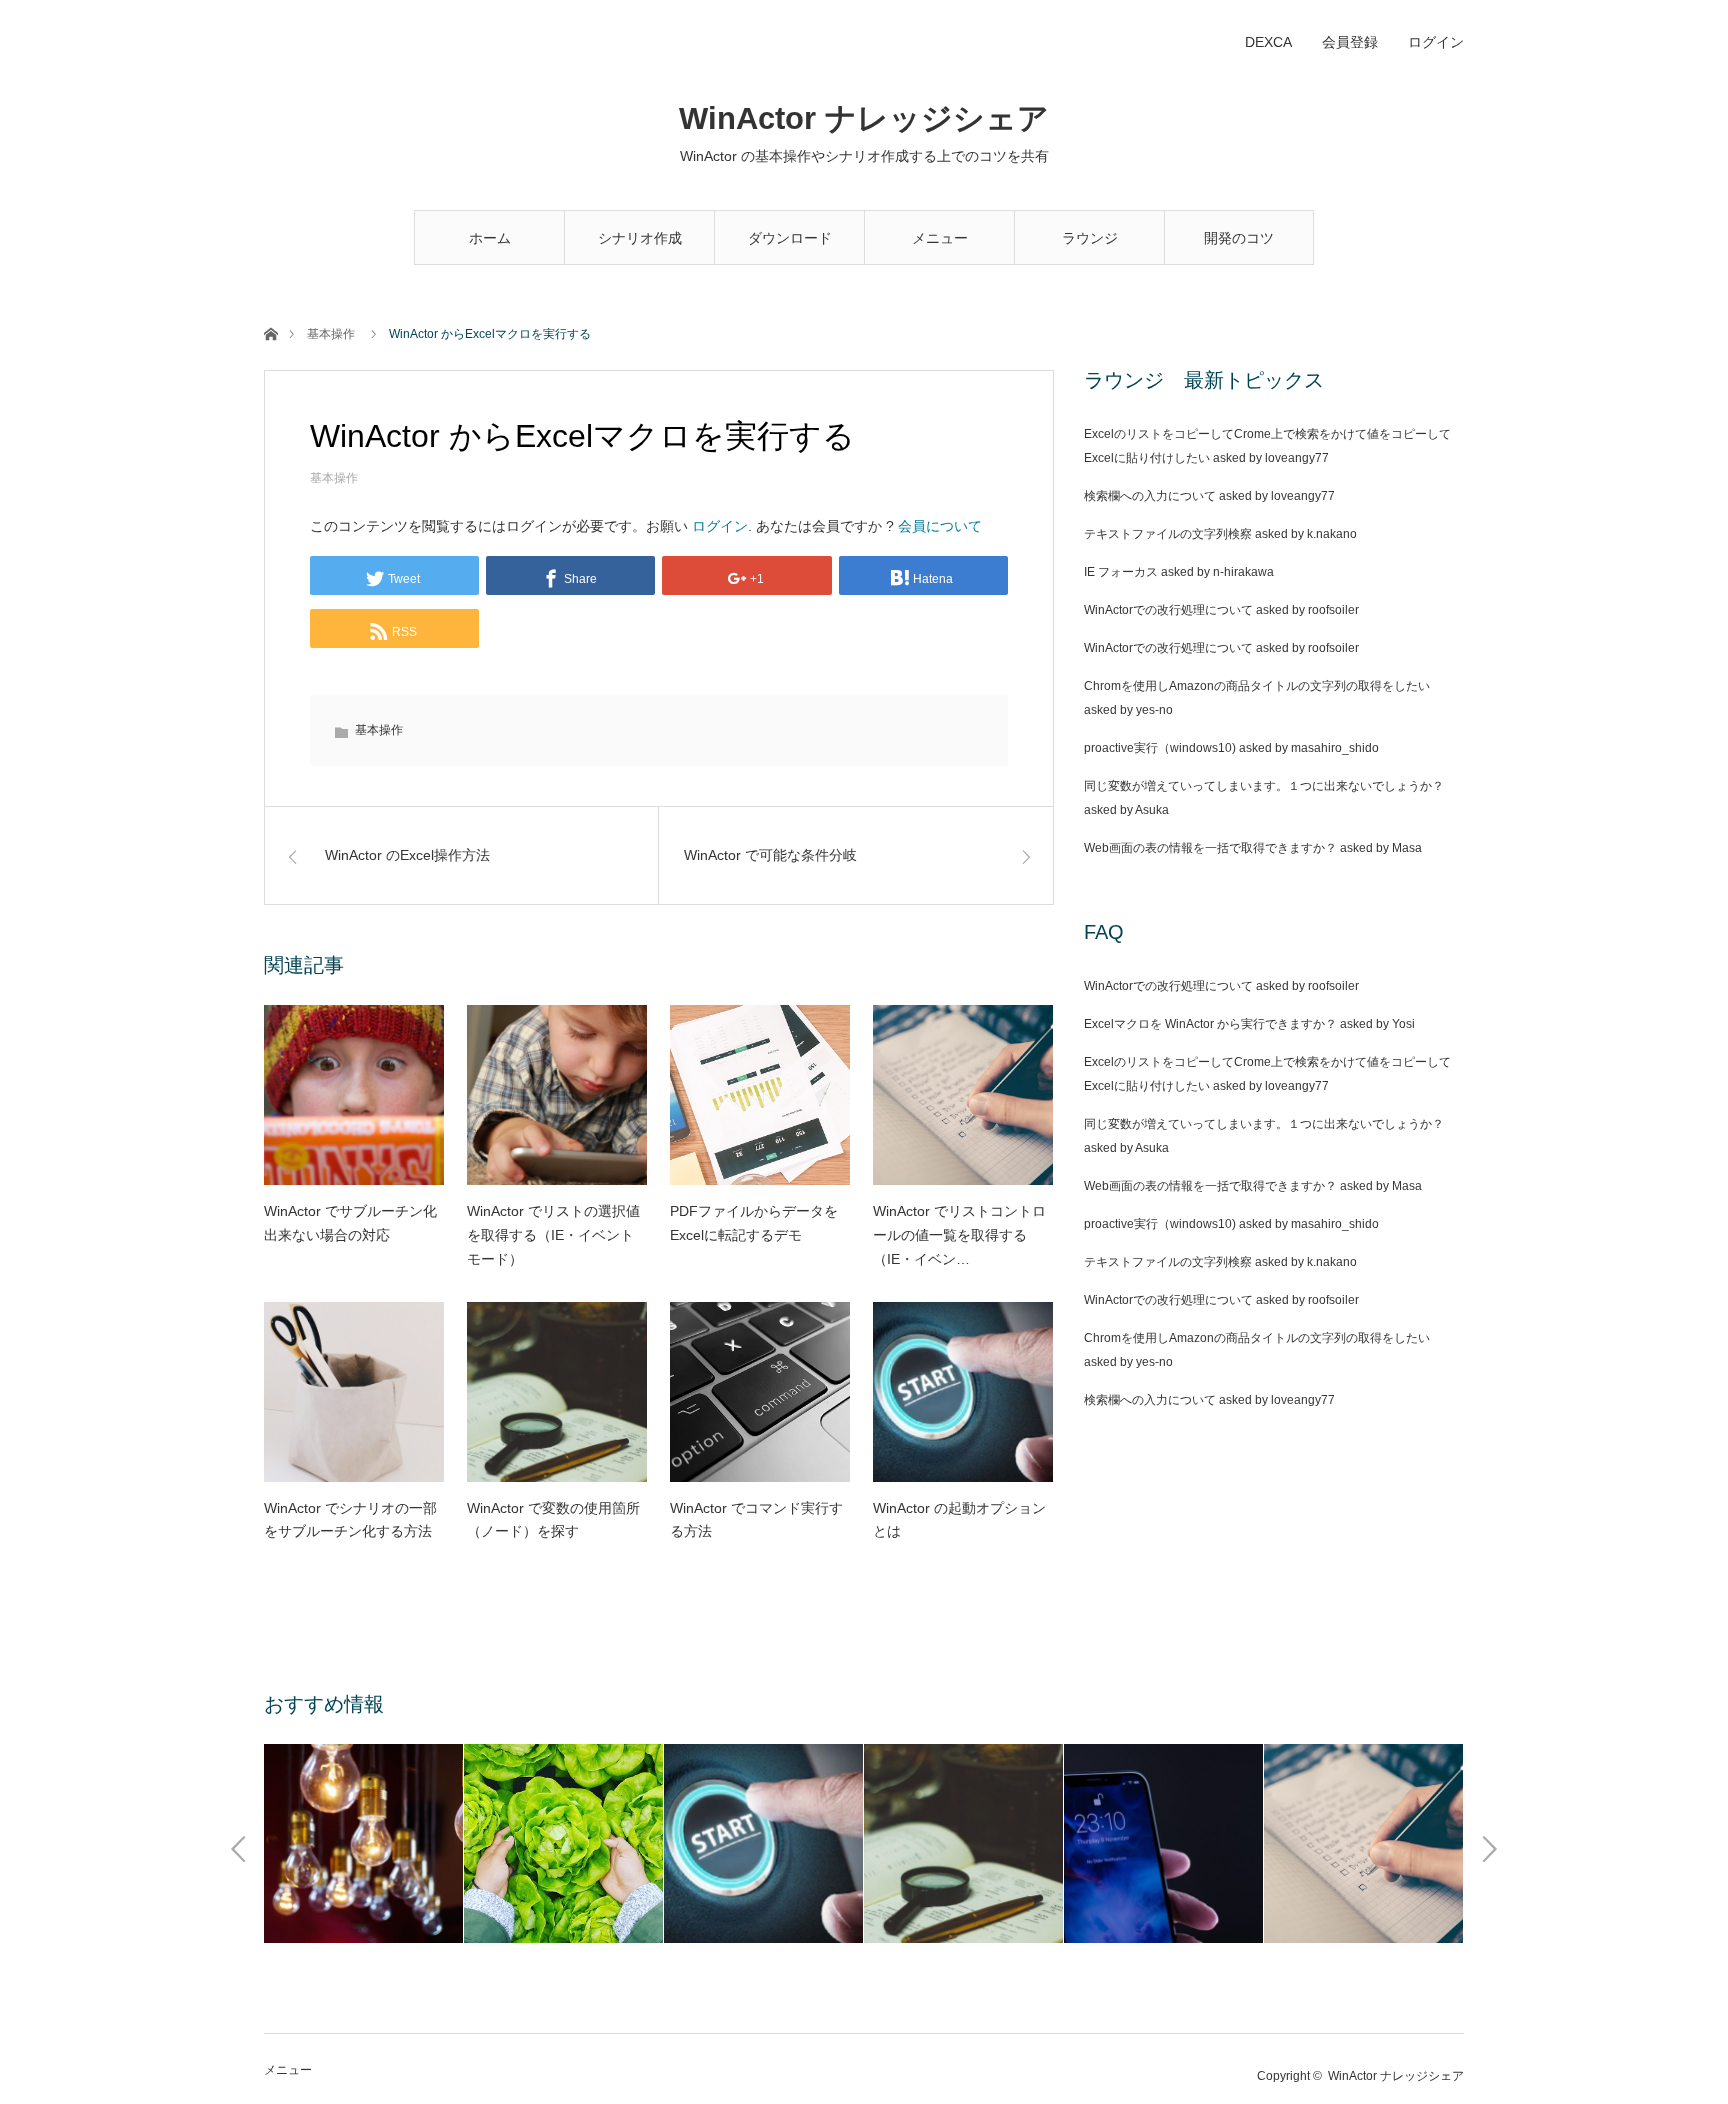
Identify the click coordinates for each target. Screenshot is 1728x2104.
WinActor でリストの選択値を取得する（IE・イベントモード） (553, 1235)
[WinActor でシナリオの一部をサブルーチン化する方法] (354, 1392)
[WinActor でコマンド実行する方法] (760, 1392)
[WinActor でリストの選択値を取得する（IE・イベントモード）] (557, 1095)
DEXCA (1268, 42)
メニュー (940, 238)
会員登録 (1350, 42)
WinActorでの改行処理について (1168, 610)
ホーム (490, 238)
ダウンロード (790, 238)
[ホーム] (270, 332)
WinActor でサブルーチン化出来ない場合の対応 (350, 1223)
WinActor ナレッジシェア (864, 118)
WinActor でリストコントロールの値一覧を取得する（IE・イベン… (959, 1235)
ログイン (1436, 42)
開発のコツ (1239, 238)
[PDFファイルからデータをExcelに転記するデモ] (760, 1095)
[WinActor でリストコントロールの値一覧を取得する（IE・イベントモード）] (963, 1095)
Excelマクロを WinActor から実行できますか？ (1210, 1024)
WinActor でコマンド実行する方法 (756, 1520)
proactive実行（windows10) (1160, 748)
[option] (364, 1843)
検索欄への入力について (1150, 496)
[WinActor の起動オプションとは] (963, 1392)
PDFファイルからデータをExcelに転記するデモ (754, 1223)
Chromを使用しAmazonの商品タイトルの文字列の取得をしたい (1257, 686)
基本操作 (331, 334)
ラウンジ (1090, 238)
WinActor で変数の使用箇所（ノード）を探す (553, 1520)
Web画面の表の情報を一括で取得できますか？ (1210, 848)
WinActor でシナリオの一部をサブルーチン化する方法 (350, 1520)
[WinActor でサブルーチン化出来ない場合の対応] (354, 1095)
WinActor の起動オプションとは (959, 1520)
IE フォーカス (1121, 572)
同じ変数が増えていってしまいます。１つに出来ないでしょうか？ (1264, 786)
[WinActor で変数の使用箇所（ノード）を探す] (557, 1392)
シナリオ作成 (640, 238)
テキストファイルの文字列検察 (1168, 534)
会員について (940, 526)
